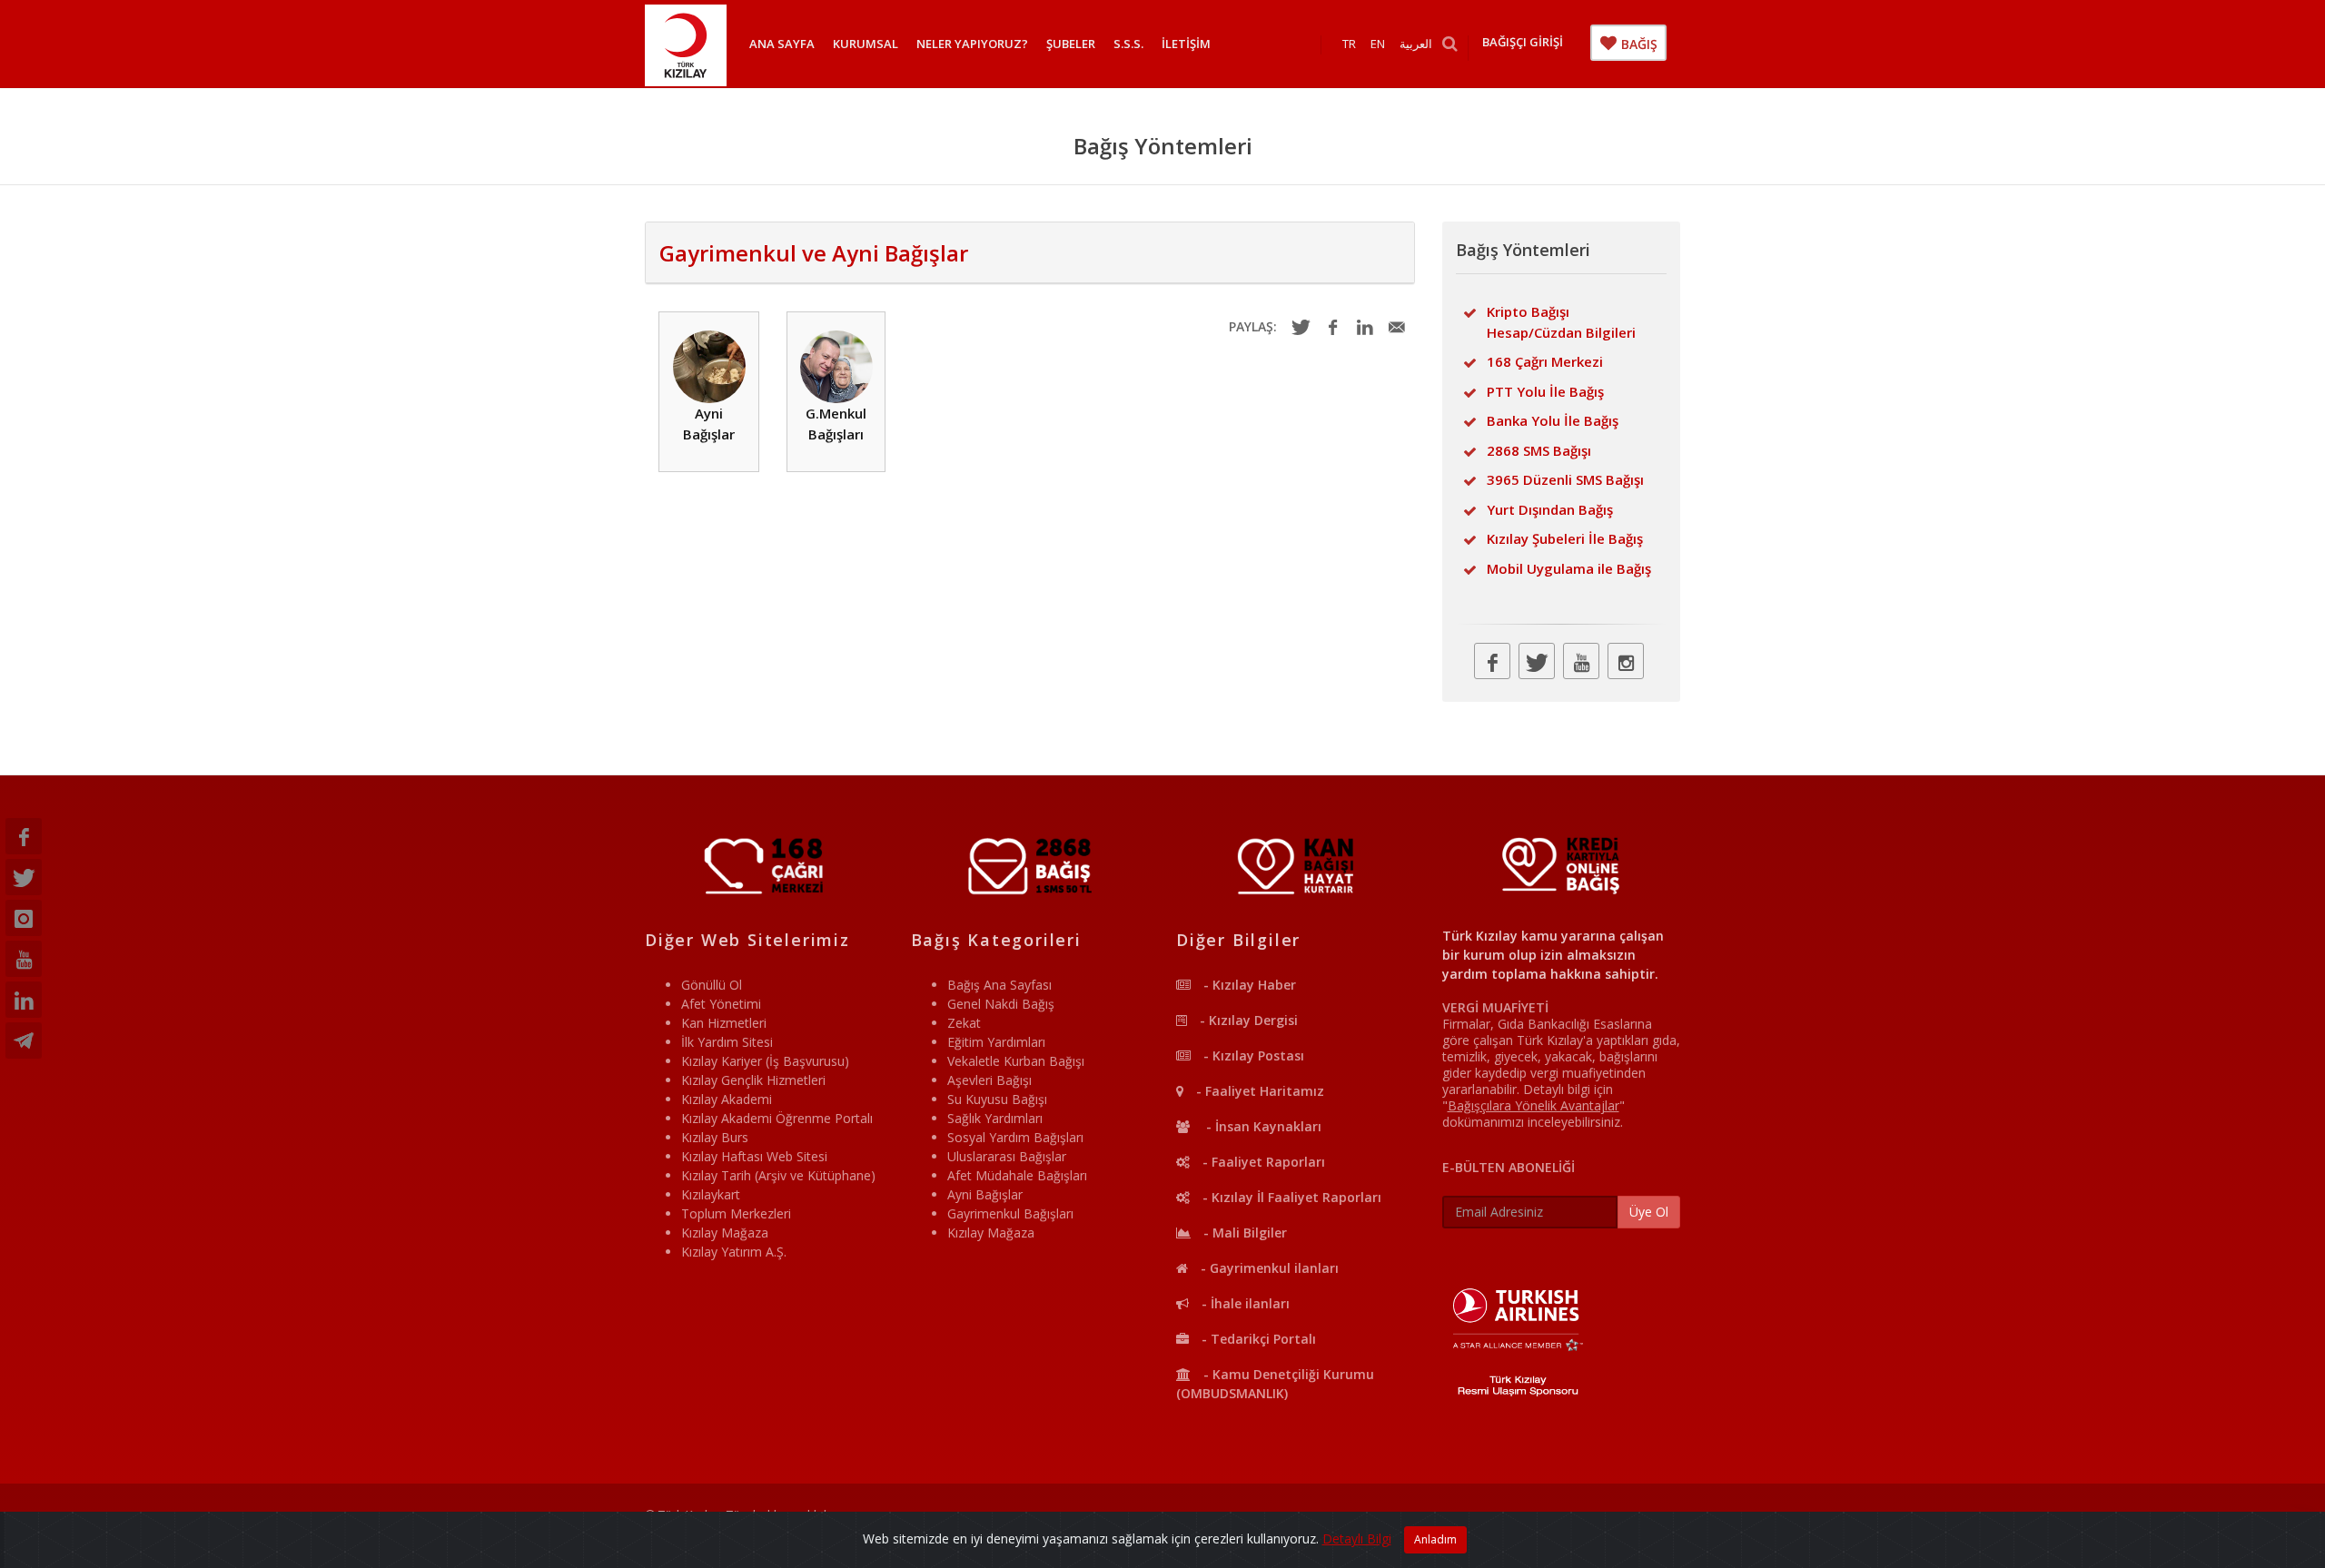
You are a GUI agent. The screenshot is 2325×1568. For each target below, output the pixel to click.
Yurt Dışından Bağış (1550, 509)
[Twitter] (24, 877)
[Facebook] (24, 836)
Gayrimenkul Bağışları (1010, 1213)
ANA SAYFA (782, 44)
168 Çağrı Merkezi (1545, 361)
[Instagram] (24, 918)
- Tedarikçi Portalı (1257, 1339)
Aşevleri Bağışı (989, 1080)
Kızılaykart (711, 1194)
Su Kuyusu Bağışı (997, 1099)
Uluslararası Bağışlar (1007, 1156)
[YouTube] (24, 959)
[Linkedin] (24, 1000)
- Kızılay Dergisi (1247, 1020)
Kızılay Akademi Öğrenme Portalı (777, 1118)
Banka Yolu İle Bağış (1553, 420)
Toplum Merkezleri (736, 1213)
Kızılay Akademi (727, 1099)
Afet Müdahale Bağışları (1017, 1175)
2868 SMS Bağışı (1539, 450)
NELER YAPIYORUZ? (972, 44)
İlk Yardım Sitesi (727, 1042)
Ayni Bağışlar (709, 424)
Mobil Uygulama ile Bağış (1569, 568)
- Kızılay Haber (1248, 985)
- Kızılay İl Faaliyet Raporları (1290, 1197)
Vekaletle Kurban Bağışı (1016, 1061)
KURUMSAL (866, 44)
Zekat (964, 1023)
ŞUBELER (1071, 44)
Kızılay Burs (715, 1137)
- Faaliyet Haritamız (1258, 1091)
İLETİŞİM (1186, 44)
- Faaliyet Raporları (1262, 1162)
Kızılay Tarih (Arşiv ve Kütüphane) (778, 1175)
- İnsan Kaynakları (1260, 1126)
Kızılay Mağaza (725, 1233)
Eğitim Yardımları (996, 1042)
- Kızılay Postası (1252, 1055)
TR (1349, 44)
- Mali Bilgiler (1243, 1233)
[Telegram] (24, 1040)
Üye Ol (1649, 1212)
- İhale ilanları (1244, 1303)
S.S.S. (1128, 44)
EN (1378, 44)
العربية (1416, 44)
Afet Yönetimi (721, 1004)
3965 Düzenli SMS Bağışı (1565, 479)
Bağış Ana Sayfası (999, 985)
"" (1534, 1105)
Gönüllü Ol (712, 985)
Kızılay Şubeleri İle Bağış (1565, 538)
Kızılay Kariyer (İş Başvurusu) (765, 1061)
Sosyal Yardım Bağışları (1015, 1137)
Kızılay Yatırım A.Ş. (734, 1252)
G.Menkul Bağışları (836, 424)
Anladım (1435, 1539)
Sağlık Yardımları (995, 1118)
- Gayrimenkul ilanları (1268, 1268)
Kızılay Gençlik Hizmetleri (753, 1080)
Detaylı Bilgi (1357, 1538)
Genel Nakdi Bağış (1001, 1004)
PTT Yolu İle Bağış (1545, 391)
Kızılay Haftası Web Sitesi (754, 1156)
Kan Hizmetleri (724, 1023)
